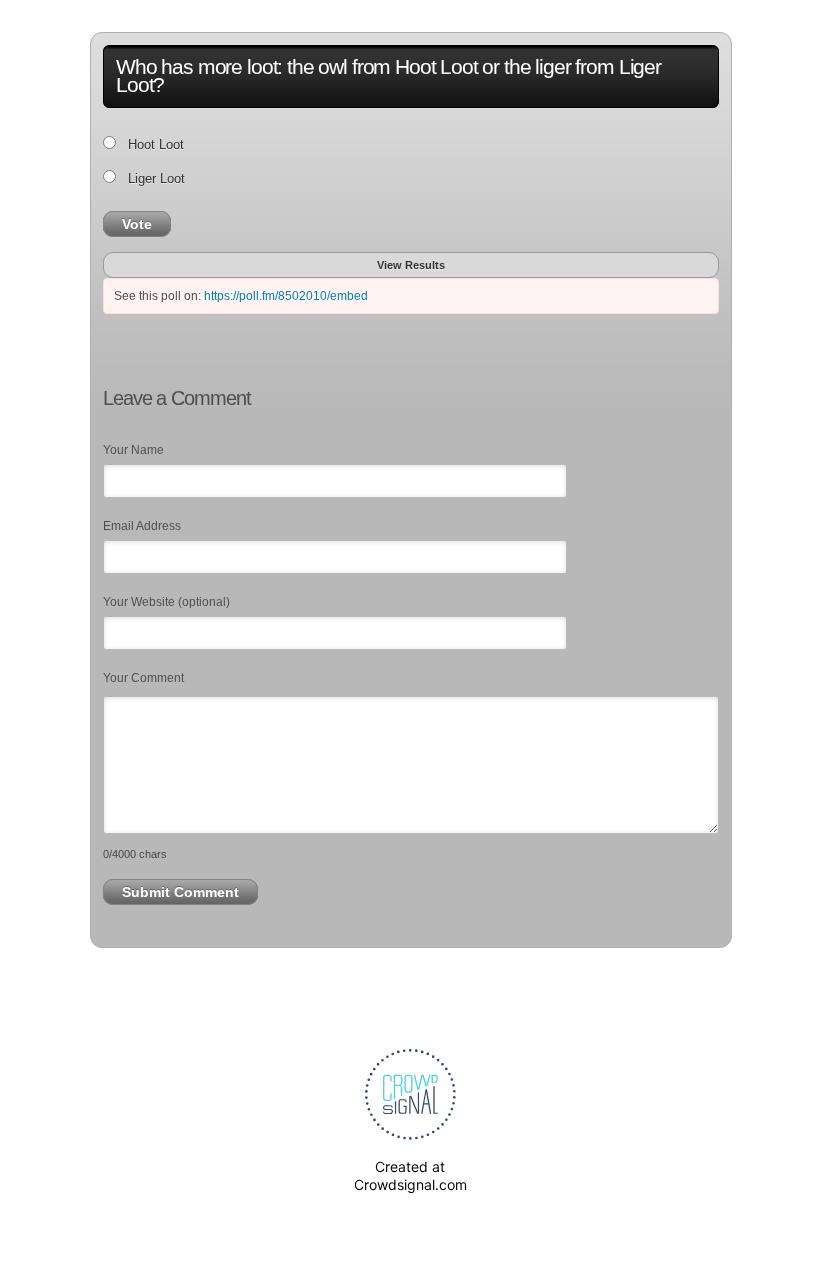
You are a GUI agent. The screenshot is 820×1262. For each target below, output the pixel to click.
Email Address (142, 526)
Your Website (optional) (166, 602)
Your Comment (143, 678)
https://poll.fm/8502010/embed (286, 296)
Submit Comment (180, 892)
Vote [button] (137, 224)
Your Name (133, 450)
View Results (411, 265)
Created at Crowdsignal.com (410, 1175)
